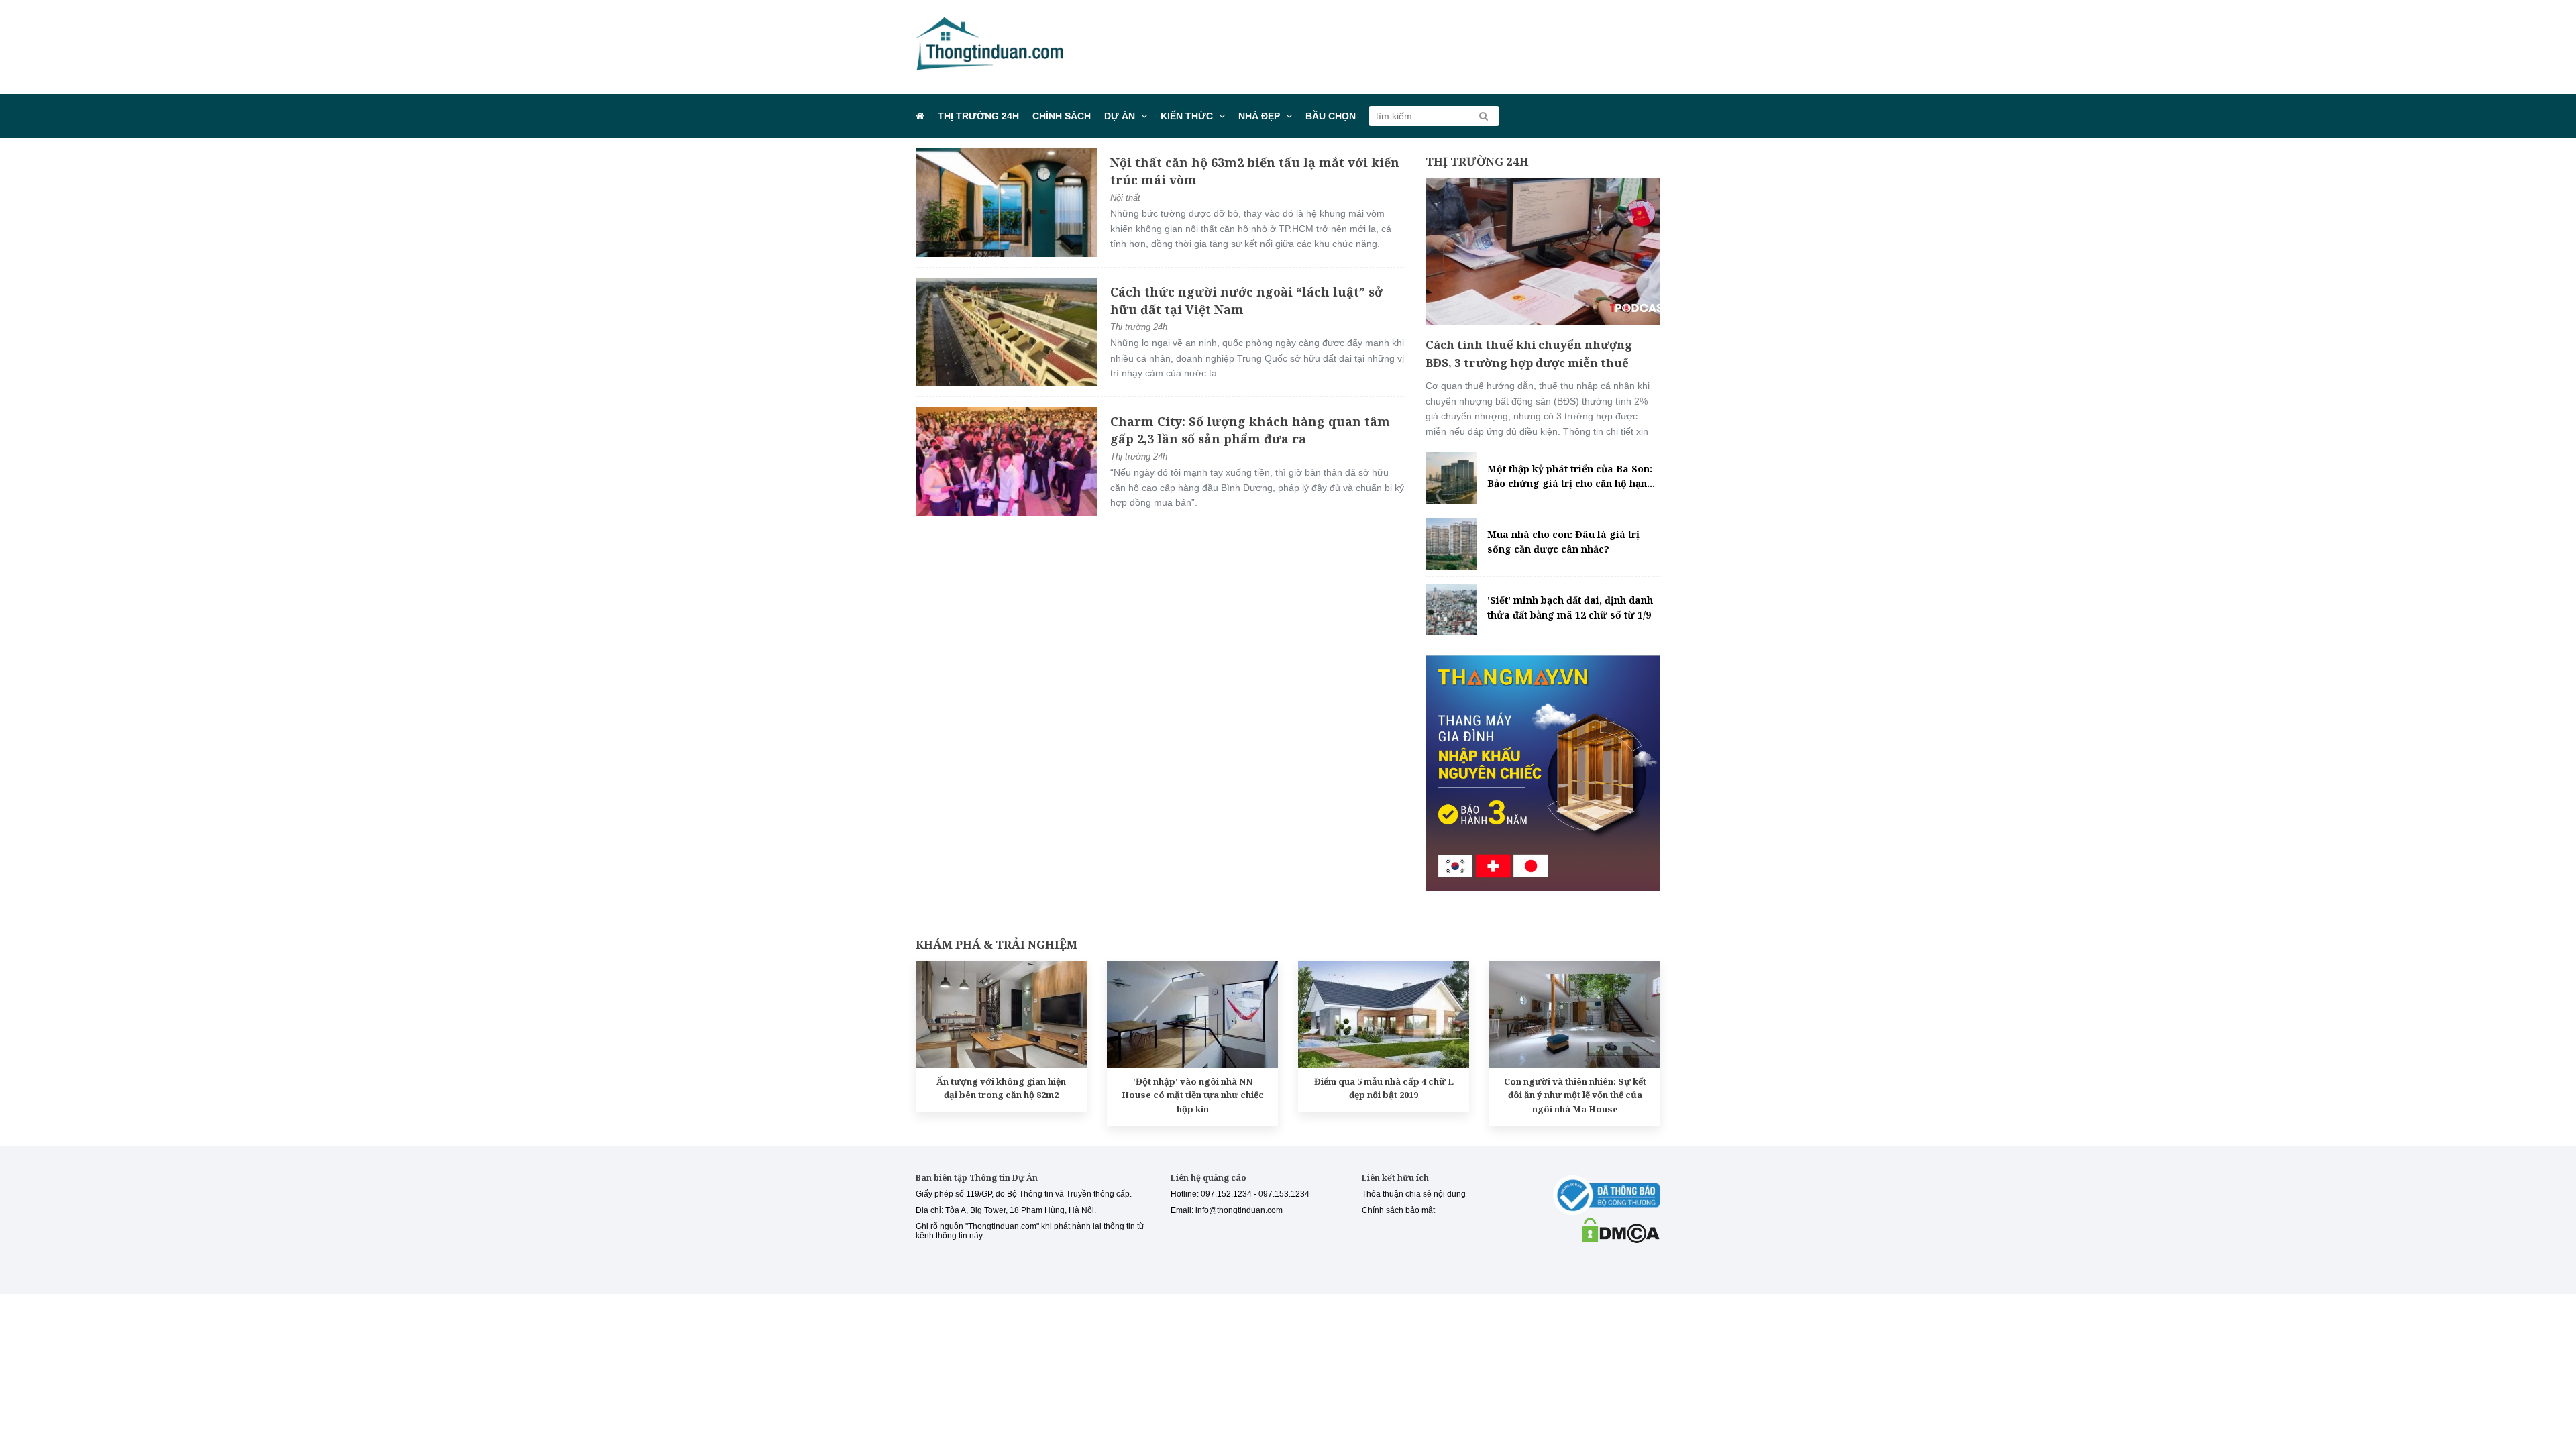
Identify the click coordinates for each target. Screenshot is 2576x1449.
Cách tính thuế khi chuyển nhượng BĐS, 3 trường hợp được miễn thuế (1529, 354)
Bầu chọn (1331, 116)
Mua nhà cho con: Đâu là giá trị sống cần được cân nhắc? (1563, 542)
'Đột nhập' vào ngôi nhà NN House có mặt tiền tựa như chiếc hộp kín (1193, 1095)
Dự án (1120, 116)
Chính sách (1062, 116)
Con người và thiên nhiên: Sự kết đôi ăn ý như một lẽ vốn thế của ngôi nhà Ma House (1575, 1095)
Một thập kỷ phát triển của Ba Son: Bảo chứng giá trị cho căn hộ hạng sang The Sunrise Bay (1570, 477)
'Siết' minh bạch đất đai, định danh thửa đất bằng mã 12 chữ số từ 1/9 (1570, 607)
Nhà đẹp (1259, 116)
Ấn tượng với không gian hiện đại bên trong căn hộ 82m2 (1001, 1088)
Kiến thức (1187, 116)
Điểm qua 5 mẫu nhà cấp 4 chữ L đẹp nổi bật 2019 (1384, 1088)
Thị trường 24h (978, 116)
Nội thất (1125, 198)
